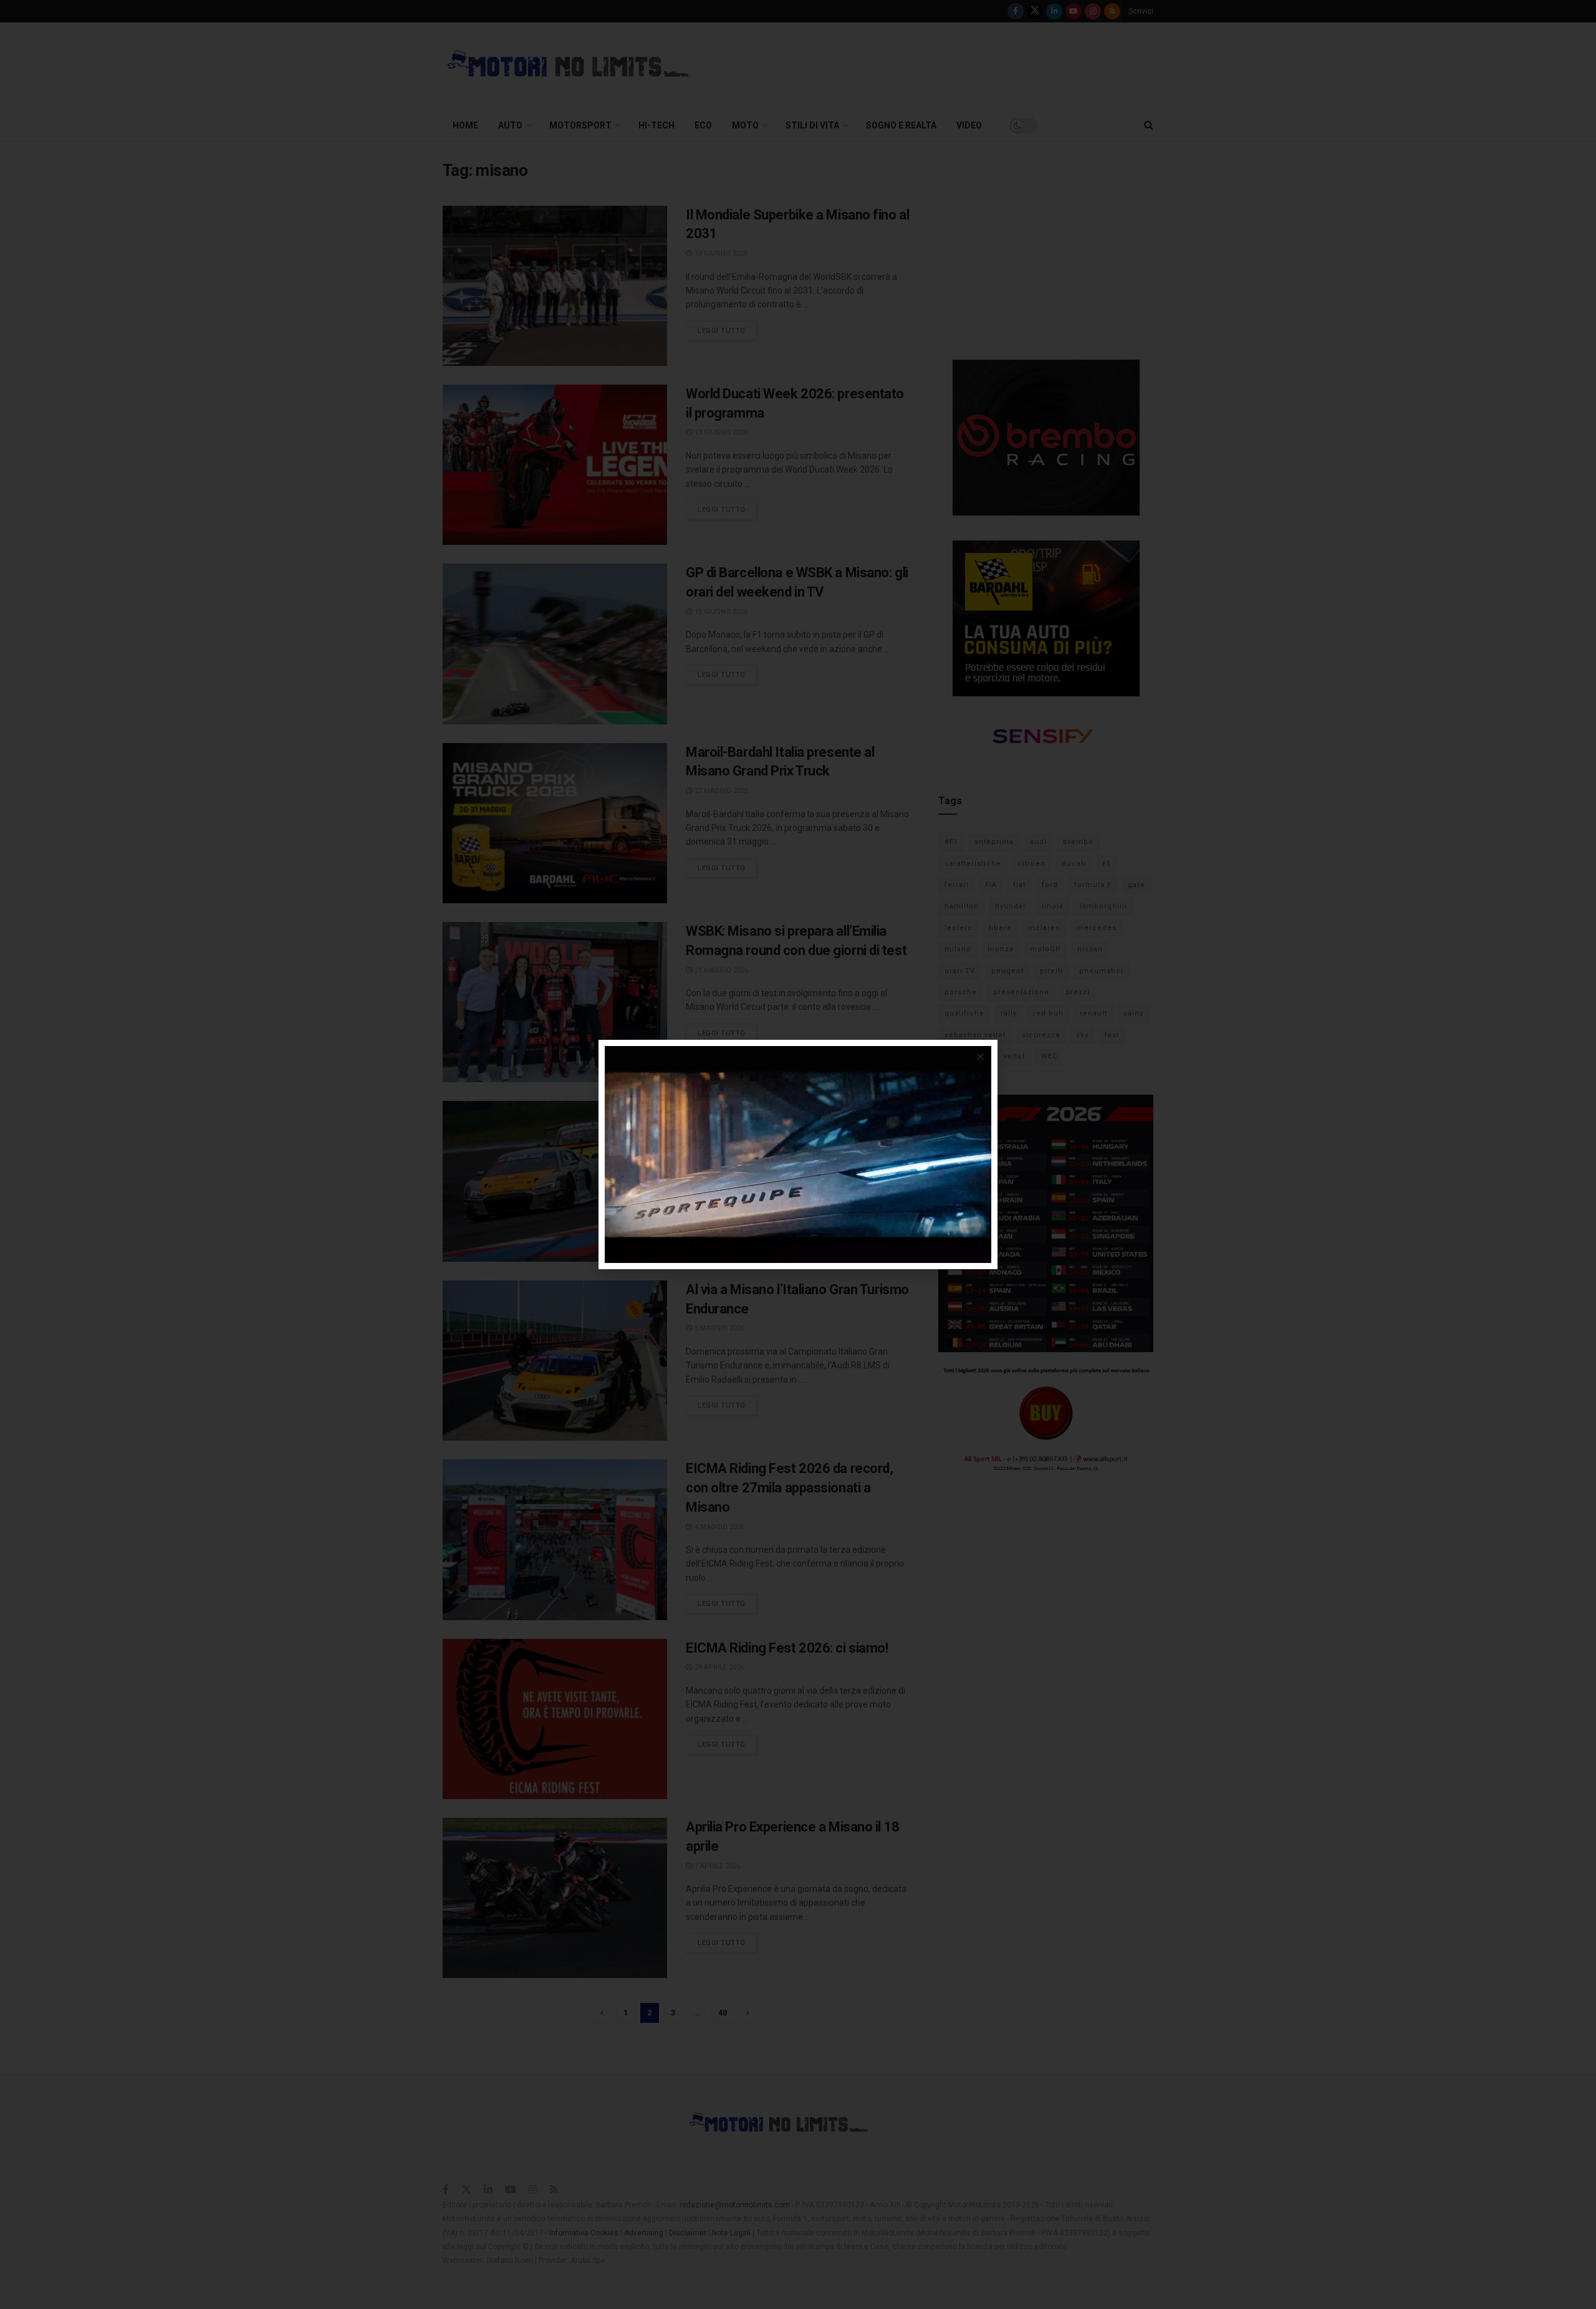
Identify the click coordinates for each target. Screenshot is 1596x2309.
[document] (798, 1154)
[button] (980, 1057)
